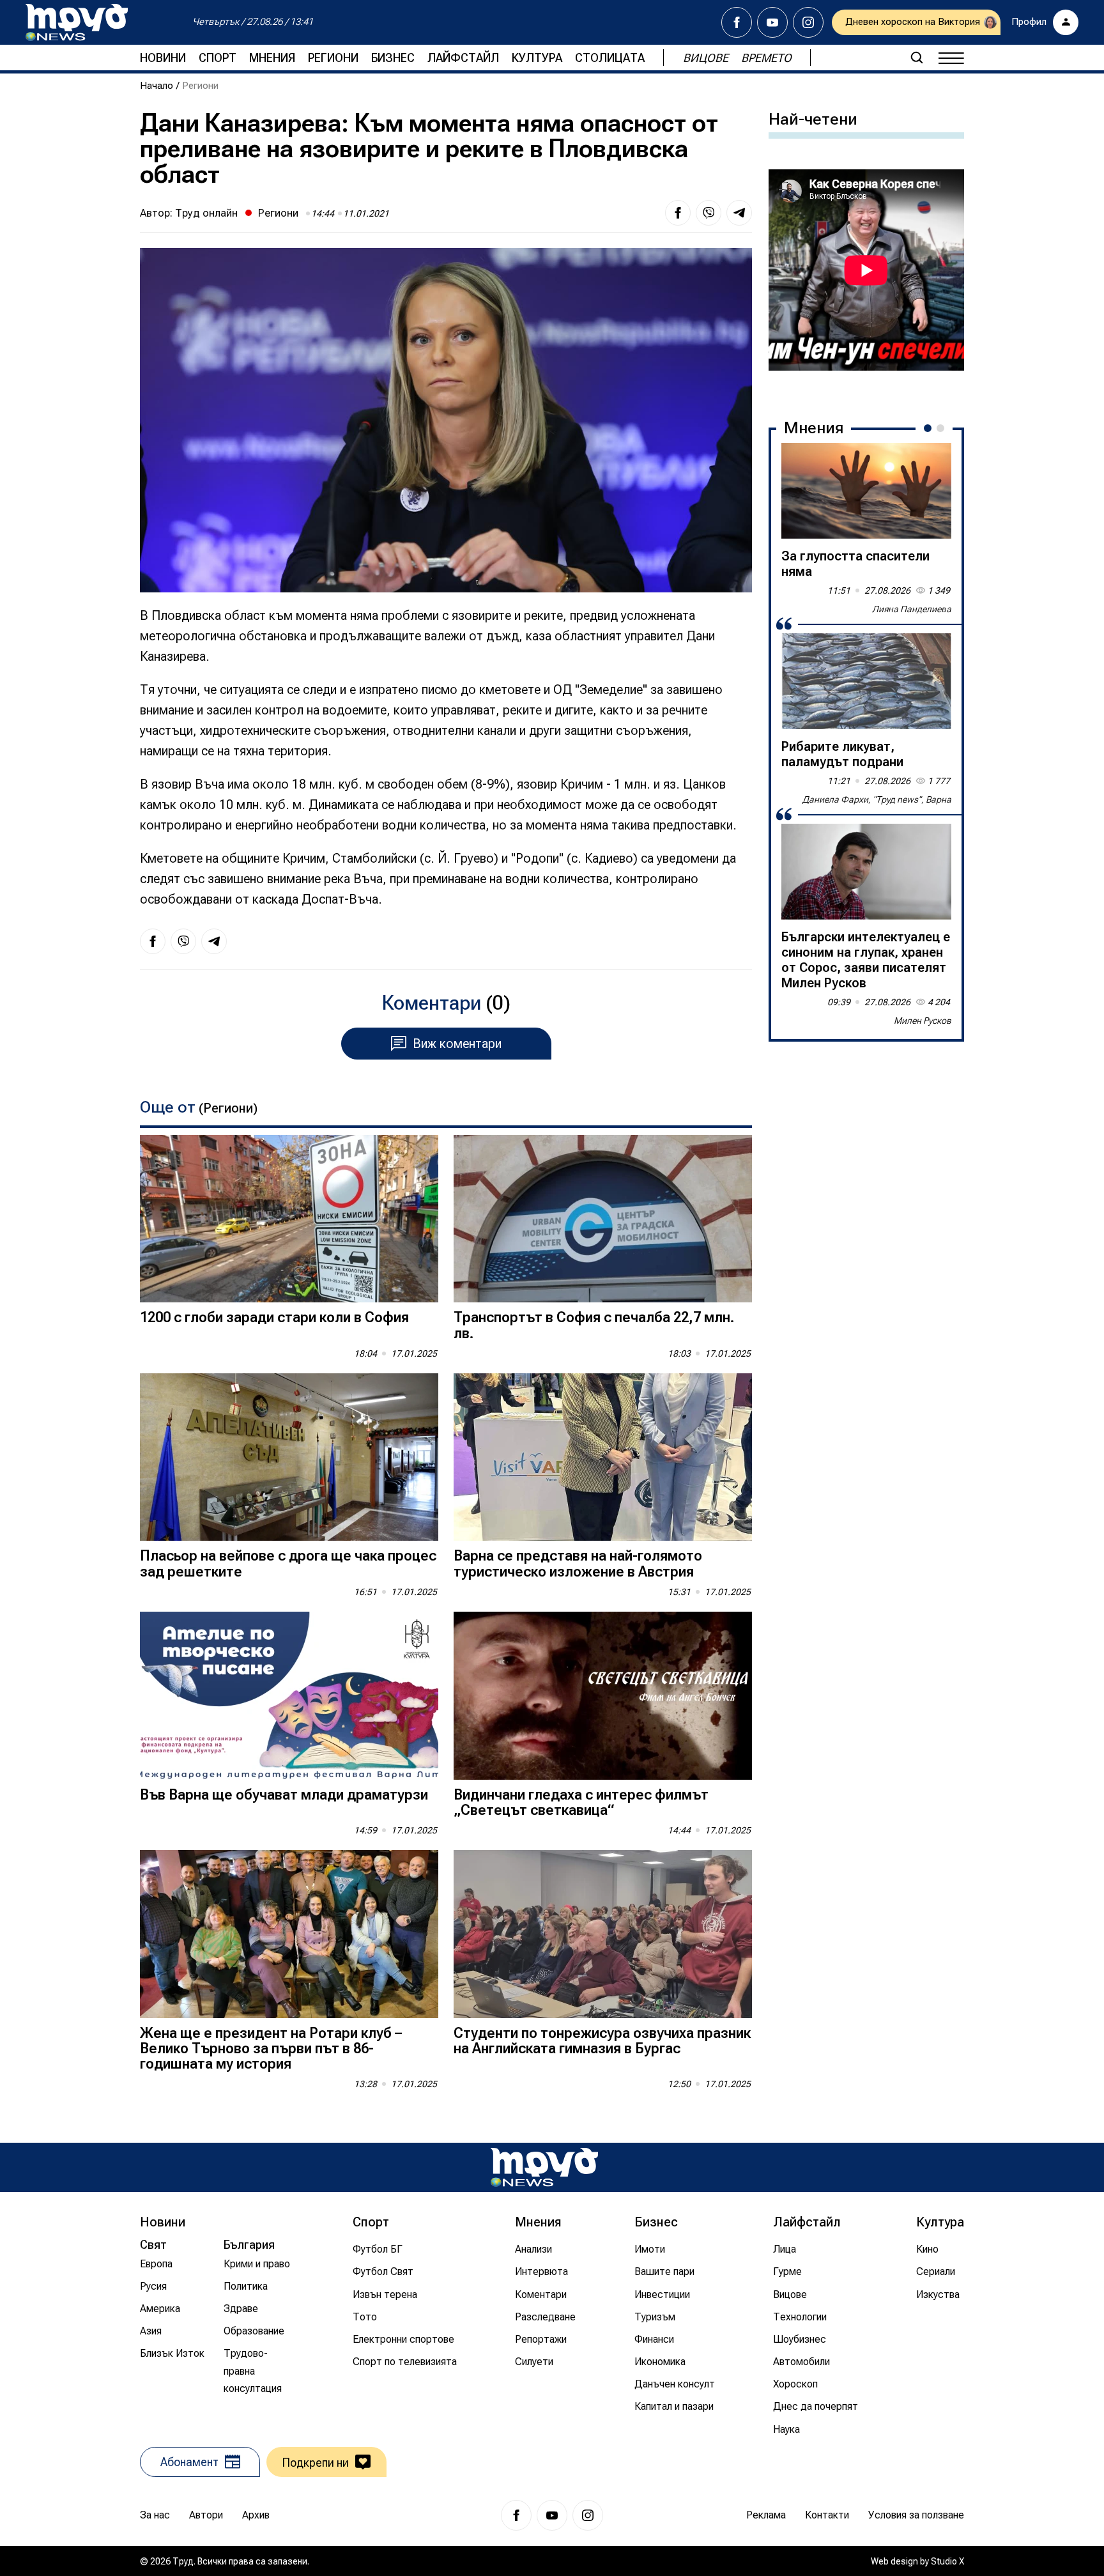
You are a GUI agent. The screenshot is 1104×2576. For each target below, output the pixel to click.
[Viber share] (709, 213)
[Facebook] (737, 22)
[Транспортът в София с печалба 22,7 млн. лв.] (603, 1219)
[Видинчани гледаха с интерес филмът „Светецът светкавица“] (603, 1696)
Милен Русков (923, 1021)
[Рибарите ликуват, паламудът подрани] (866, 681)
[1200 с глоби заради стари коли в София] (289, 1219)
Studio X (947, 2561)
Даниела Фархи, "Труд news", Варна (877, 799)
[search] (917, 58)
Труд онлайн (206, 213)
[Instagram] (808, 22)
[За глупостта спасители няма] (866, 491)
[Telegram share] (739, 213)
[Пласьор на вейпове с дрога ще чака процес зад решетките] (289, 1457)
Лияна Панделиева (912, 609)
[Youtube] (772, 22)
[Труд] (544, 2167)
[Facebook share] (678, 213)
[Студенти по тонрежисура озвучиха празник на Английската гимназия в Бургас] (603, 1934)
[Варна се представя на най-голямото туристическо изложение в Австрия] (603, 1457)
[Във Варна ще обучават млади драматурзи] (289, 1696)
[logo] (77, 22)
